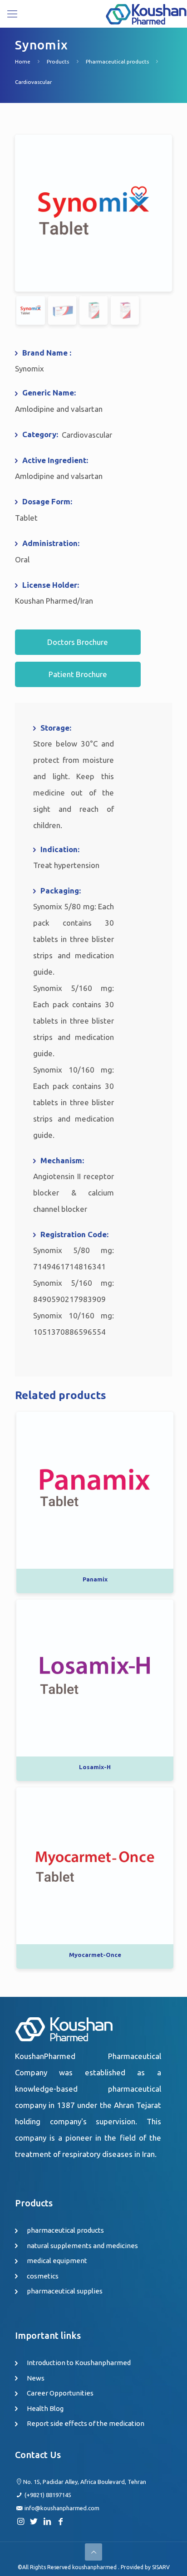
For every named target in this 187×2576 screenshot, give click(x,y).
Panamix (95, 1579)
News (36, 2378)
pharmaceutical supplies (65, 2291)
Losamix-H (95, 1767)
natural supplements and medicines (82, 2246)
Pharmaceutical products (117, 61)
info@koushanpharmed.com (62, 2508)
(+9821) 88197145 (48, 2495)
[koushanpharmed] (146, 14)
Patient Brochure (78, 674)
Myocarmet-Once (95, 1955)
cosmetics (43, 2276)
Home (23, 61)
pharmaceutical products (65, 2230)
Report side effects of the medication (86, 2423)
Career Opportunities (60, 2393)
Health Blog (45, 2408)
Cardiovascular (33, 82)
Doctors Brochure (78, 642)
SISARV (161, 2567)
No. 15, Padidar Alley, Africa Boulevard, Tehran (85, 2482)
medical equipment (57, 2261)
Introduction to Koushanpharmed (79, 2363)
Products (58, 61)
